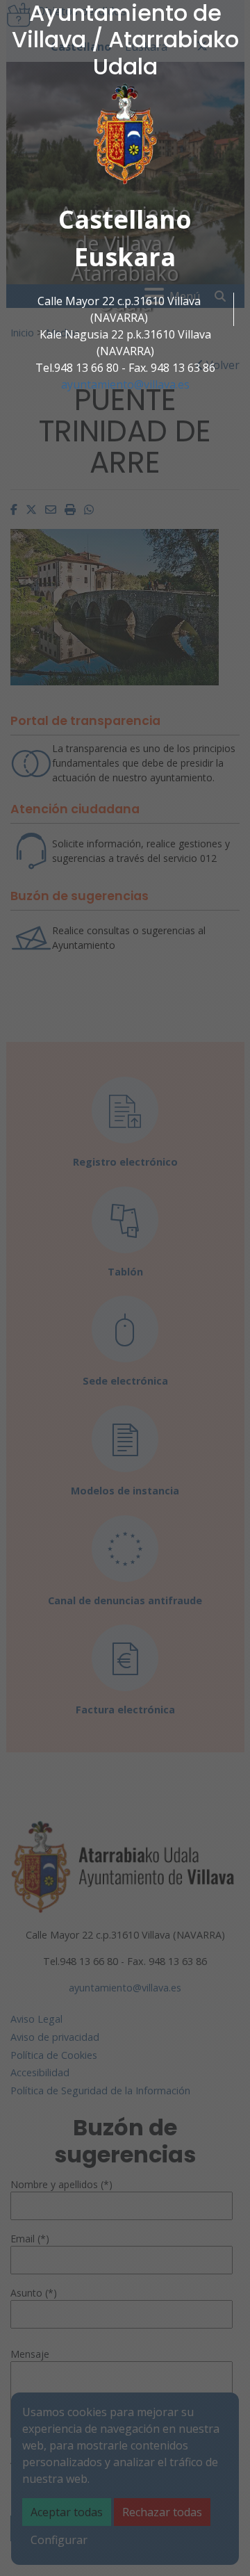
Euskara (125, 257)
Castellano (125, 219)
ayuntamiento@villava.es (125, 384)
